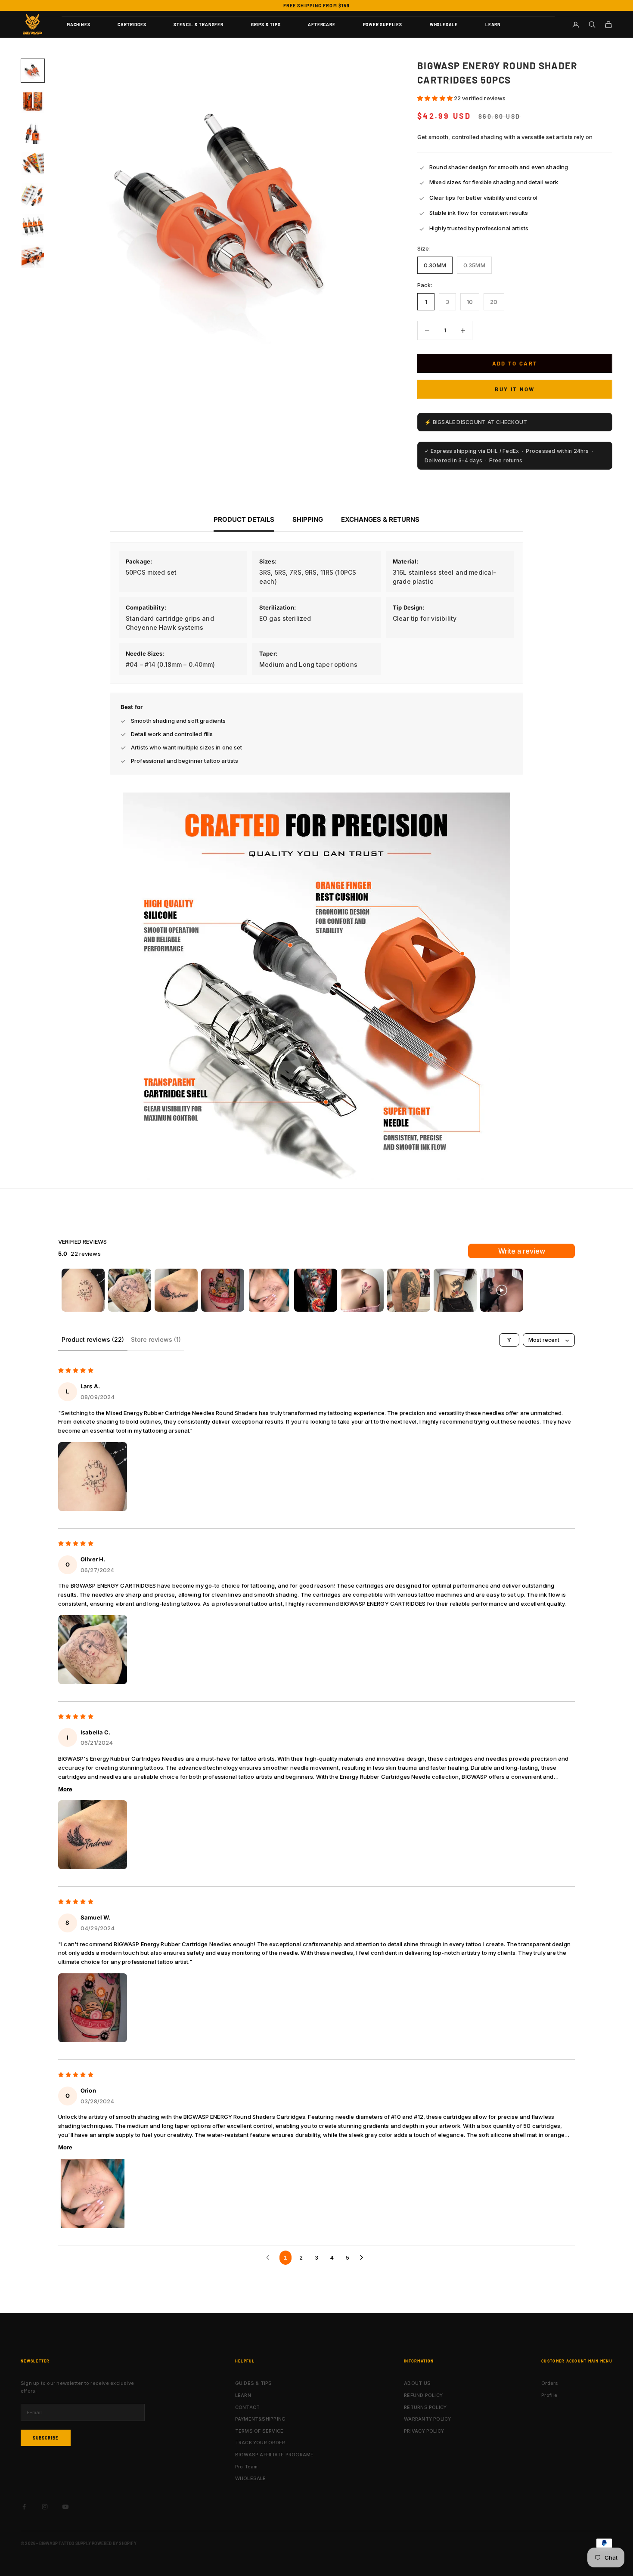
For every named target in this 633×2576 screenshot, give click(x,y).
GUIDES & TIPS (254, 2383)
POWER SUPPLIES (383, 25)
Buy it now (515, 389)
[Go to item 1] (33, 71)
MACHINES (78, 25)
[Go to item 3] (33, 133)
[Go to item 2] (33, 102)
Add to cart (515, 363)
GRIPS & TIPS (266, 25)
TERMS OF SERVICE (259, 2431)
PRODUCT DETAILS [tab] (244, 519)
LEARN (493, 25)
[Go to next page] (363, 2257)
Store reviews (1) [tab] (156, 1339)
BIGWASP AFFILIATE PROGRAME (275, 2455)
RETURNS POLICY (425, 2407)
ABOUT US (417, 2383)
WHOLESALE (444, 25)
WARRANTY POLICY (427, 2419)
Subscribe (46, 2438)
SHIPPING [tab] (308, 519)
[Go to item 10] (502, 1290)
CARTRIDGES (132, 25)
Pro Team (247, 2467)
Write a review (522, 1251)
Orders (550, 2383)
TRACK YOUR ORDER (260, 2443)
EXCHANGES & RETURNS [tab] (380, 519)
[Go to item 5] (33, 195)
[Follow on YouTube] (65, 2507)
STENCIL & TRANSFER (198, 25)
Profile (549, 2395)
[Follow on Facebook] (24, 2507)
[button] (436, 98)
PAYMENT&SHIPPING (261, 2419)
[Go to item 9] (455, 1290)
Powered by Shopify (114, 2543)
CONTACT (248, 2407)
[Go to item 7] (33, 257)
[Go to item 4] (33, 164)
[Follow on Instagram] (45, 2507)
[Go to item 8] (409, 1290)
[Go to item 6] (33, 226)
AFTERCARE (321, 25)
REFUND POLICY (423, 2395)
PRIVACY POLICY (424, 2431)
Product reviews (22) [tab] (93, 1339)
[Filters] (509, 1340)
